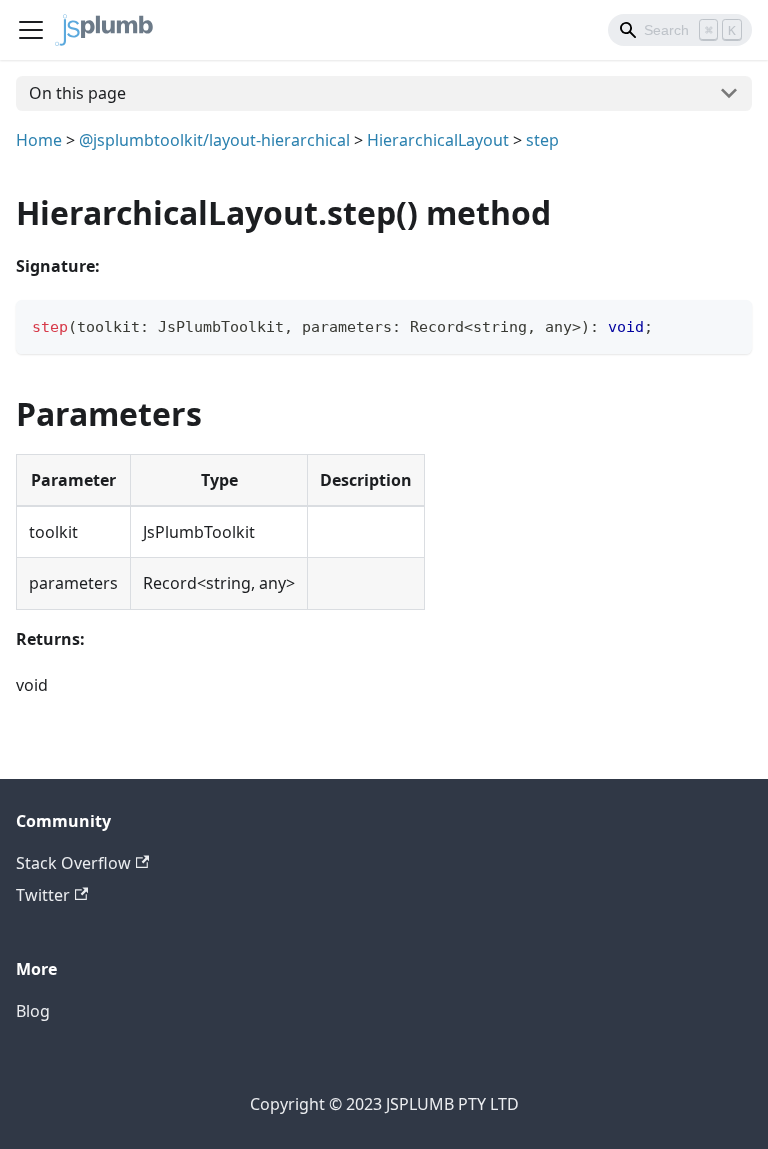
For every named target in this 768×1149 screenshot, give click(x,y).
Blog (33, 1011)
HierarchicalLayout (438, 140)
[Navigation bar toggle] (31, 30)
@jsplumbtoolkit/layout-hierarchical (214, 140)
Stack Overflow (73, 863)
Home (39, 140)
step (542, 140)
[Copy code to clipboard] (727, 324)
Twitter (43, 895)
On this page (77, 93)
